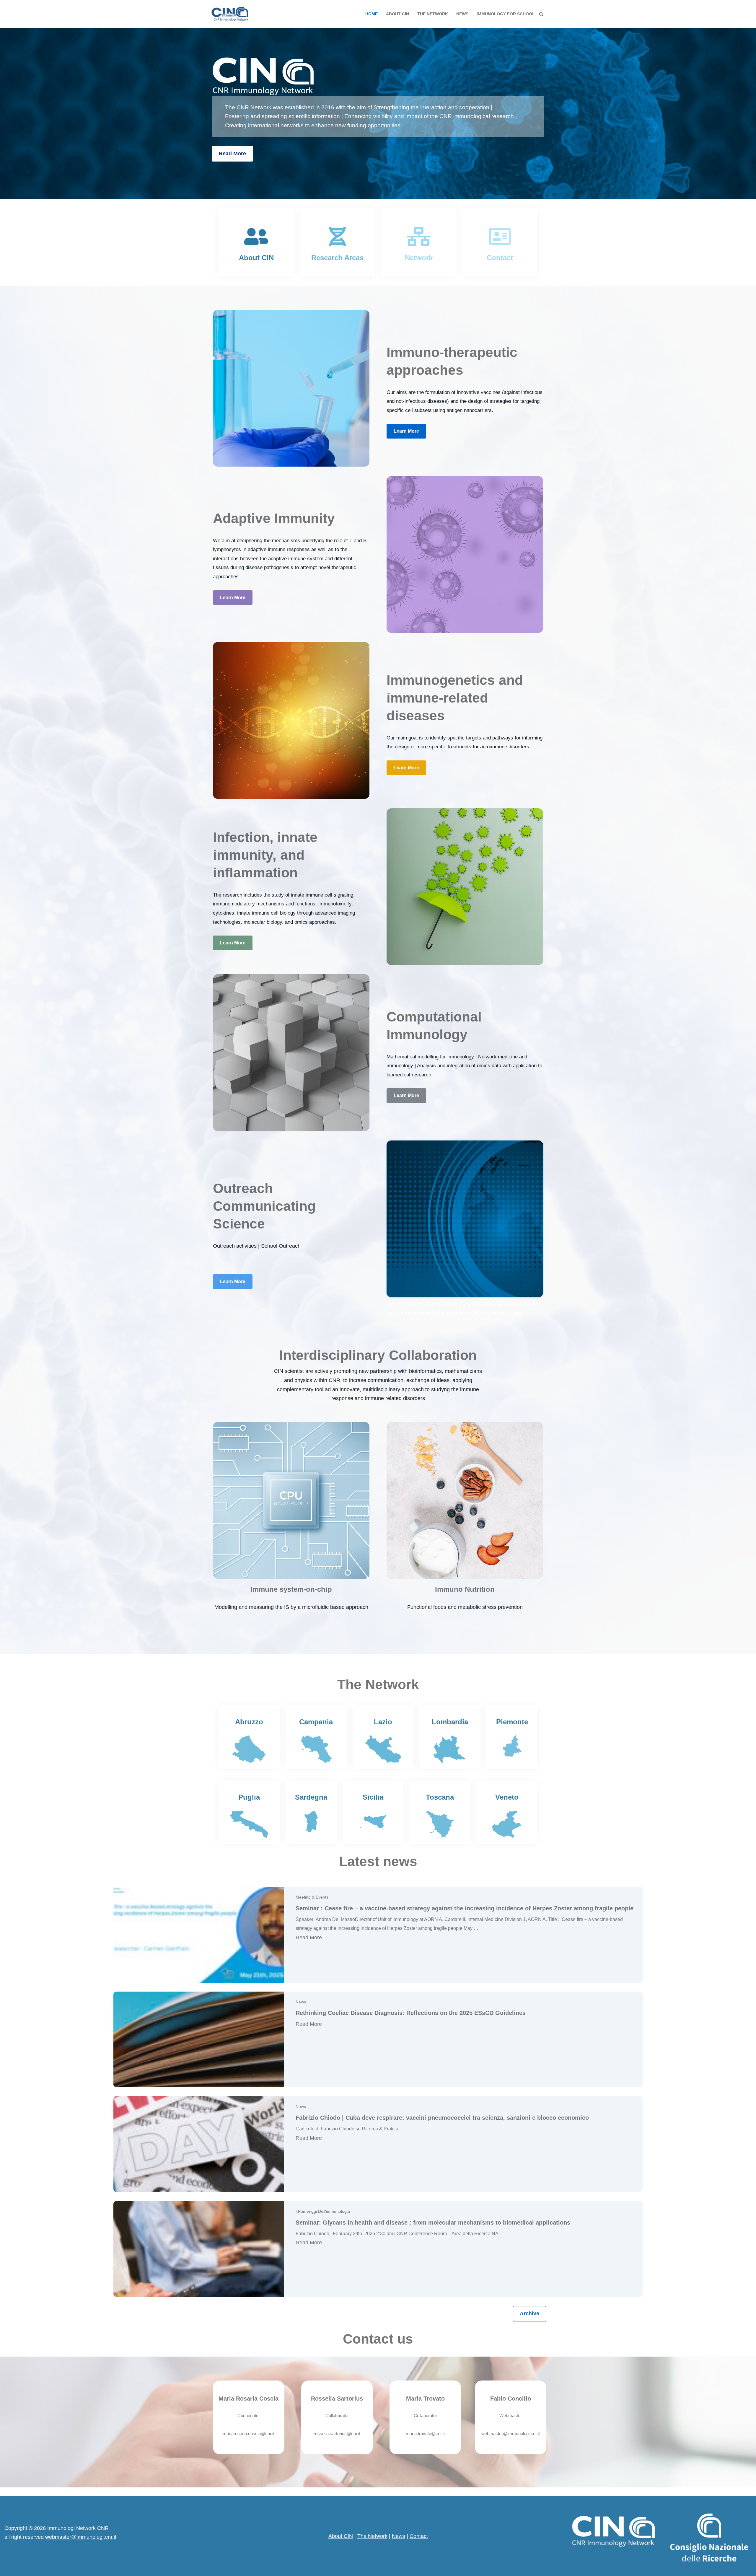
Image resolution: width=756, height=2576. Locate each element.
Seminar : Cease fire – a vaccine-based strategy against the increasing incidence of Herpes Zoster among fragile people (465, 1908)
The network (433, 14)
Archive (529, 2313)
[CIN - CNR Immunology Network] (230, 14)
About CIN (397, 14)
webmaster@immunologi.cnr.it (511, 2434)
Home (372, 14)
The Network (372, 2536)
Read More (232, 154)
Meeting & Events (312, 1897)
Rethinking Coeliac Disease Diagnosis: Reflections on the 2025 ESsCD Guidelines (411, 2013)
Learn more (406, 431)
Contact (419, 2536)
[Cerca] (541, 14)
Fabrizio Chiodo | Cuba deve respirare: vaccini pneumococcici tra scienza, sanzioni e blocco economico (442, 2118)
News (462, 14)
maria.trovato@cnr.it (425, 2434)
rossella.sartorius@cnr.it (337, 2434)
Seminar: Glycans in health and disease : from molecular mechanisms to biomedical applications (433, 2223)
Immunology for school (506, 14)
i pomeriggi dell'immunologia (323, 2211)
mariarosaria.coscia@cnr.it (249, 2434)
